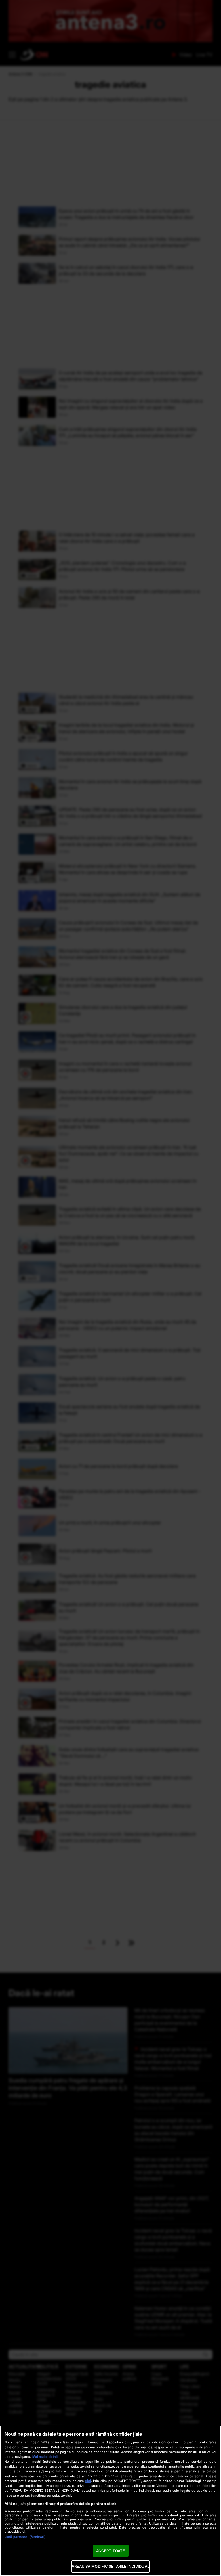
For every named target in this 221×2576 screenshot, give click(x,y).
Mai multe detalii (45, 2457)
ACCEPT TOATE (111, 2551)
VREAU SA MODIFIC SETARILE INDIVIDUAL (110, 2566)
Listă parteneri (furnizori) (25, 2537)
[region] (110, 2501)
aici (88, 2481)
